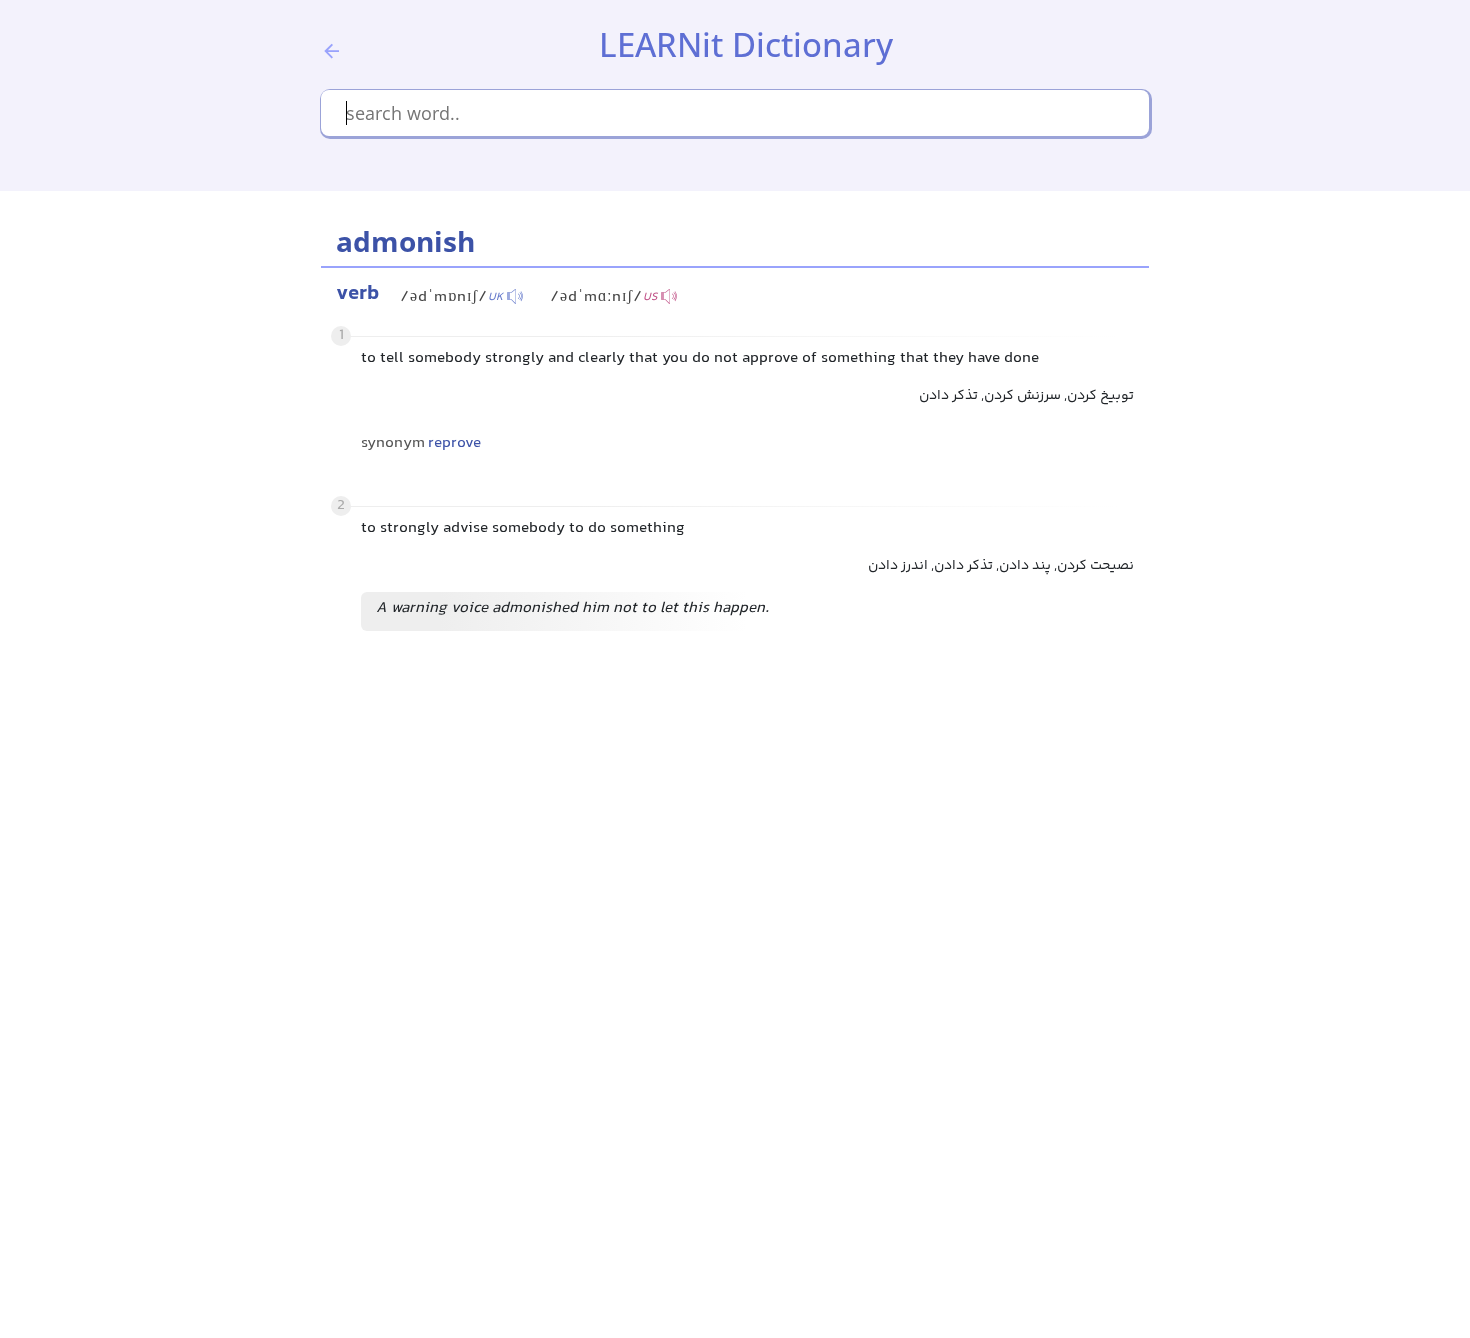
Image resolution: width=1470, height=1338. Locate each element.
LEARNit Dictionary (746, 44)
